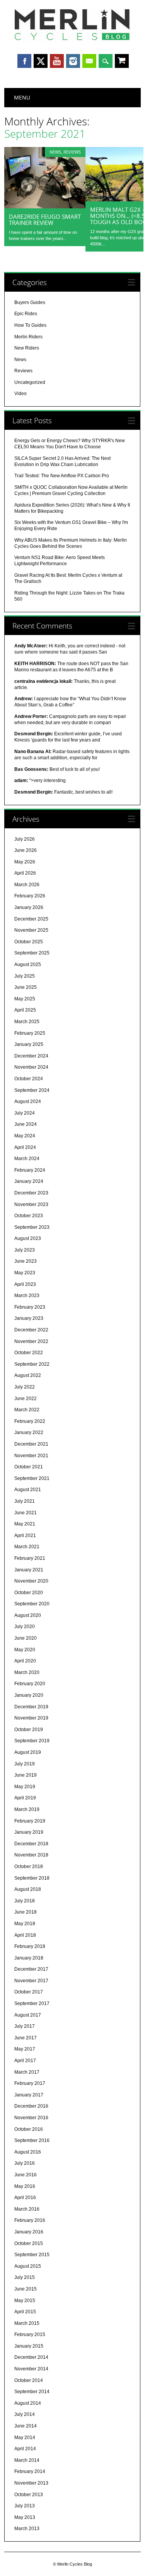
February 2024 (30, 1170)
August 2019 (28, 1752)
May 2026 (25, 862)
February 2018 (30, 1946)
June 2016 (26, 2175)
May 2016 (25, 2186)
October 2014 (29, 2380)
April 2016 (25, 2198)
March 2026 (27, 885)
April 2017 (25, 2061)
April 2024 (25, 1147)
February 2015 (30, 2334)
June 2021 (26, 1513)
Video (20, 394)
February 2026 (30, 896)
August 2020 (28, 1615)
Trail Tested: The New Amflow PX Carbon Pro (62, 476)
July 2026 (25, 839)
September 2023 (32, 1227)
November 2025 (31, 930)
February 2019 (30, 1821)
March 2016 (27, 2209)
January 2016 (29, 2232)
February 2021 (30, 1558)
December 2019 (31, 1707)
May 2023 (25, 1273)
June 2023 (26, 1261)
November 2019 (31, 1718)
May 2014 (25, 2437)
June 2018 (26, 1912)
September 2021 (32, 1478)
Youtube (57, 61)
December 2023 (31, 1193)
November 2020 (31, 1581)
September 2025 (32, 953)
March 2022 (27, 1410)
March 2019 (27, 1809)
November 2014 (31, 2369)
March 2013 (27, 2529)
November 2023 (31, 1204)
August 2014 (28, 2403)
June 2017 (26, 2038)
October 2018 (29, 1867)
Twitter (41, 61)
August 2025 (28, 965)
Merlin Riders (28, 337)
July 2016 (25, 2163)
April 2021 (25, 1535)
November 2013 (31, 2483)
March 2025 (27, 1022)
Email (89, 61)
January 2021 (29, 1570)
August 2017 (28, 2015)
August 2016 (28, 2152)
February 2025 (30, 1033)
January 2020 (29, 1695)
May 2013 (25, 2517)
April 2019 (25, 1798)
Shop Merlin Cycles (122, 62)
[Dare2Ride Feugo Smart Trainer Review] (45, 206)
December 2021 (31, 1444)
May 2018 (25, 1924)
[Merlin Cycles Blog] (73, 40)
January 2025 (29, 1044)
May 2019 (25, 1787)
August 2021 (28, 1490)
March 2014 (27, 2460)
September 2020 (32, 1604)
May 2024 (25, 1136)
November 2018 (31, 1855)
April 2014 (25, 2449)
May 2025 (25, 999)
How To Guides (30, 325)
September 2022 (32, 1364)
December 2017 (31, 1969)
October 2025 (29, 942)
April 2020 (25, 1661)
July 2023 (25, 1250)
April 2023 (25, 1284)
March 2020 (27, 1672)
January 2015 (29, 2346)
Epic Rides (26, 314)
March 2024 (27, 1159)
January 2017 (29, 2095)
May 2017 (25, 2049)
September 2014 (32, 2392)
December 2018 (31, 1844)
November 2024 (31, 1067)
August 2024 (28, 1101)
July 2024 (25, 1113)
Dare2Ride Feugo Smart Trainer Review (45, 220)
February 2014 (30, 2471)
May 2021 (25, 1524)
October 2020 (29, 1593)
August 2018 (28, 1889)
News (55, 152)
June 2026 (26, 850)
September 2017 (32, 2003)
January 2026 (29, 907)
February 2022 (30, 1421)
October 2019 (29, 1730)
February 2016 (30, 2220)
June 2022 (26, 1399)
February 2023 (30, 1307)
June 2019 (26, 1775)
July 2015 (25, 2277)
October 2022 (29, 1353)
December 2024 (31, 1056)
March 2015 (27, 2323)
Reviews (72, 152)
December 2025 (31, 919)
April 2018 (25, 1935)
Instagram (73, 61)
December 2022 (31, 1330)
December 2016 (31, 2106)
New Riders (27, 348)
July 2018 (25, 1901)
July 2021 (25, 1501)
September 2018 (32, 1878)
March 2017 (27, 2072)
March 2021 (27, 1547)
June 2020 (26, 1638)
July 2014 (25, 2414)
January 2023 (29, 1318)
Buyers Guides (30, 302)
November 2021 (31, 1456)
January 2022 (29, 1432)
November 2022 (31, 1341)
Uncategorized (30, 382)
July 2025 (25, 976)
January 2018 (29, 1958)
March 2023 (27, 1296)
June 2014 (26, 2426)
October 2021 (29, 1467)
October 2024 (29, 1079)
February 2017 (30, 2083)
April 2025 (25, 1010)
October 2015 (29, 2243)
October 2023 (29, 1216)
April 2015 (25, 2312)
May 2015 (25, 2301)
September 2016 (32, 2140)
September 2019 (32, 1741)
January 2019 (29, 1832)
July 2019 (25, 1764)
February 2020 (30, 1684)
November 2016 (31, 2118)
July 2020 (25, 1627)
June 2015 (26, 2289)
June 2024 (26, 1124)
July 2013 (25, 2506)
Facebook (24, 61)
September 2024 (32, 1090)
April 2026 (25, 873)
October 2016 (29, 2129)
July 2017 (25, 2026)
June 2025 (26, 987)
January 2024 (29, 1181)
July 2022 (25, 1387)
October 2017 (29, 1992)
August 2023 (28, 1238)
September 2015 (32, 2255)
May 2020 (25, 1650)
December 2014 (31, 2357)
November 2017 (31, 1981)
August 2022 (28, 1375)
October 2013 (29, 2495)
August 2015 (28, 2266)
